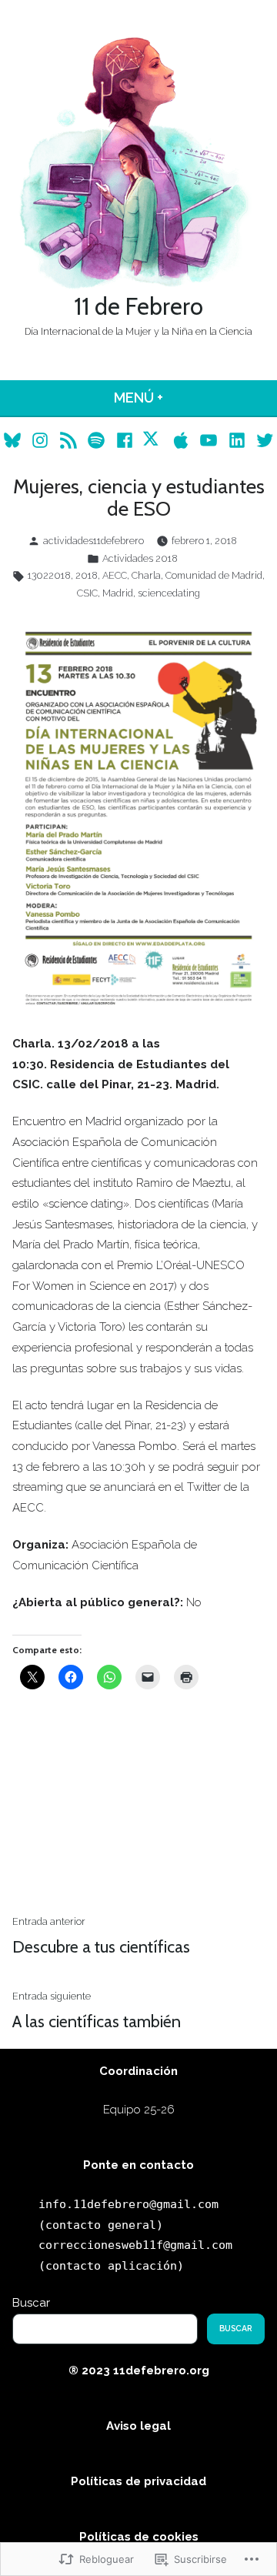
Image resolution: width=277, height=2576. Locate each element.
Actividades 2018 (140, 558)
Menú (178, 398)
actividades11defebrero (93, 541)
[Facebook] (124, 440)
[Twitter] (263, 440)
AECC (115, 575)
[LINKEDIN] (237, 440)
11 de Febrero (138, 306)
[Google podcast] (68, 440)
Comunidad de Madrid (214, 575)
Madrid (118, 593)
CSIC (87, 593)
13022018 (49, 575)
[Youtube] (209, 440)
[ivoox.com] (153, 440)
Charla (146, 575)
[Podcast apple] (181, 440)
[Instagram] (40, 440)
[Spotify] (97, 440)
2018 (87, 575)
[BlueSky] (14, 440)
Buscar (31, 2303)
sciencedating (169, 593)
